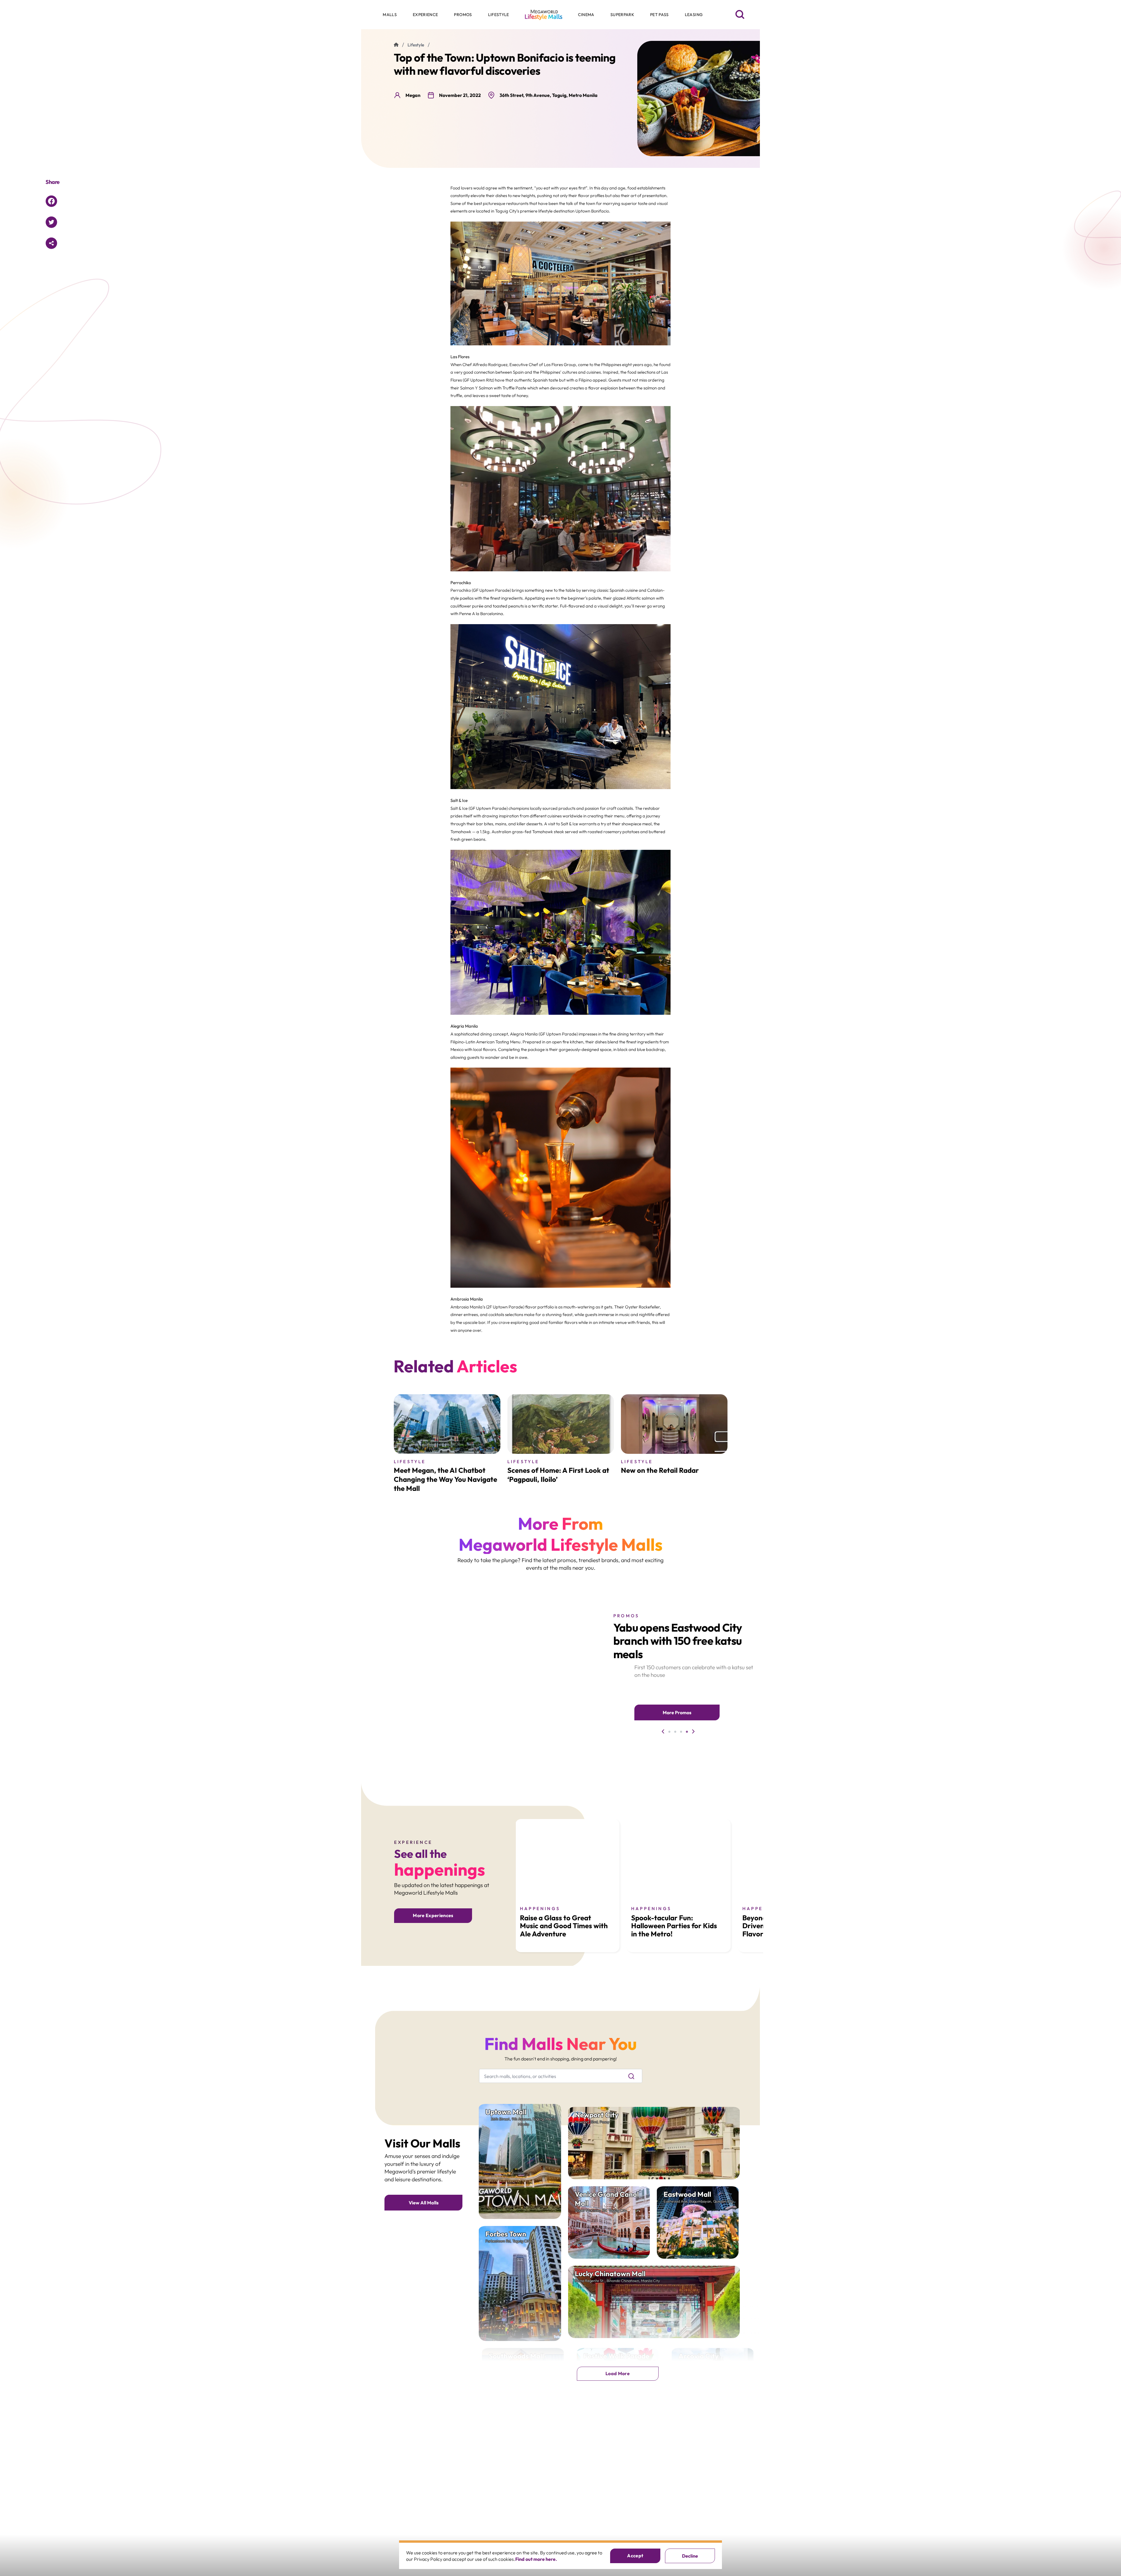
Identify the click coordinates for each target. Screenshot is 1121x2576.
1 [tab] (669, 1733)
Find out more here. (536, 2559)
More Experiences (433, 1915)
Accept (635, 2556)
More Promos (677, 1712)
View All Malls (424, 2203)
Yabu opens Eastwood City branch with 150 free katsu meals (678, 1641)
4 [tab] (687, 1733)
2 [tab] (675, 1733)
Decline (690, 2556)
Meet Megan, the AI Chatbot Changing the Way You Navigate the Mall (445, 1479)
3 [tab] (681, 1733)
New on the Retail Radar (660, 1470)
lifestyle (416, 45)
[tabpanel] (512, 1673)
